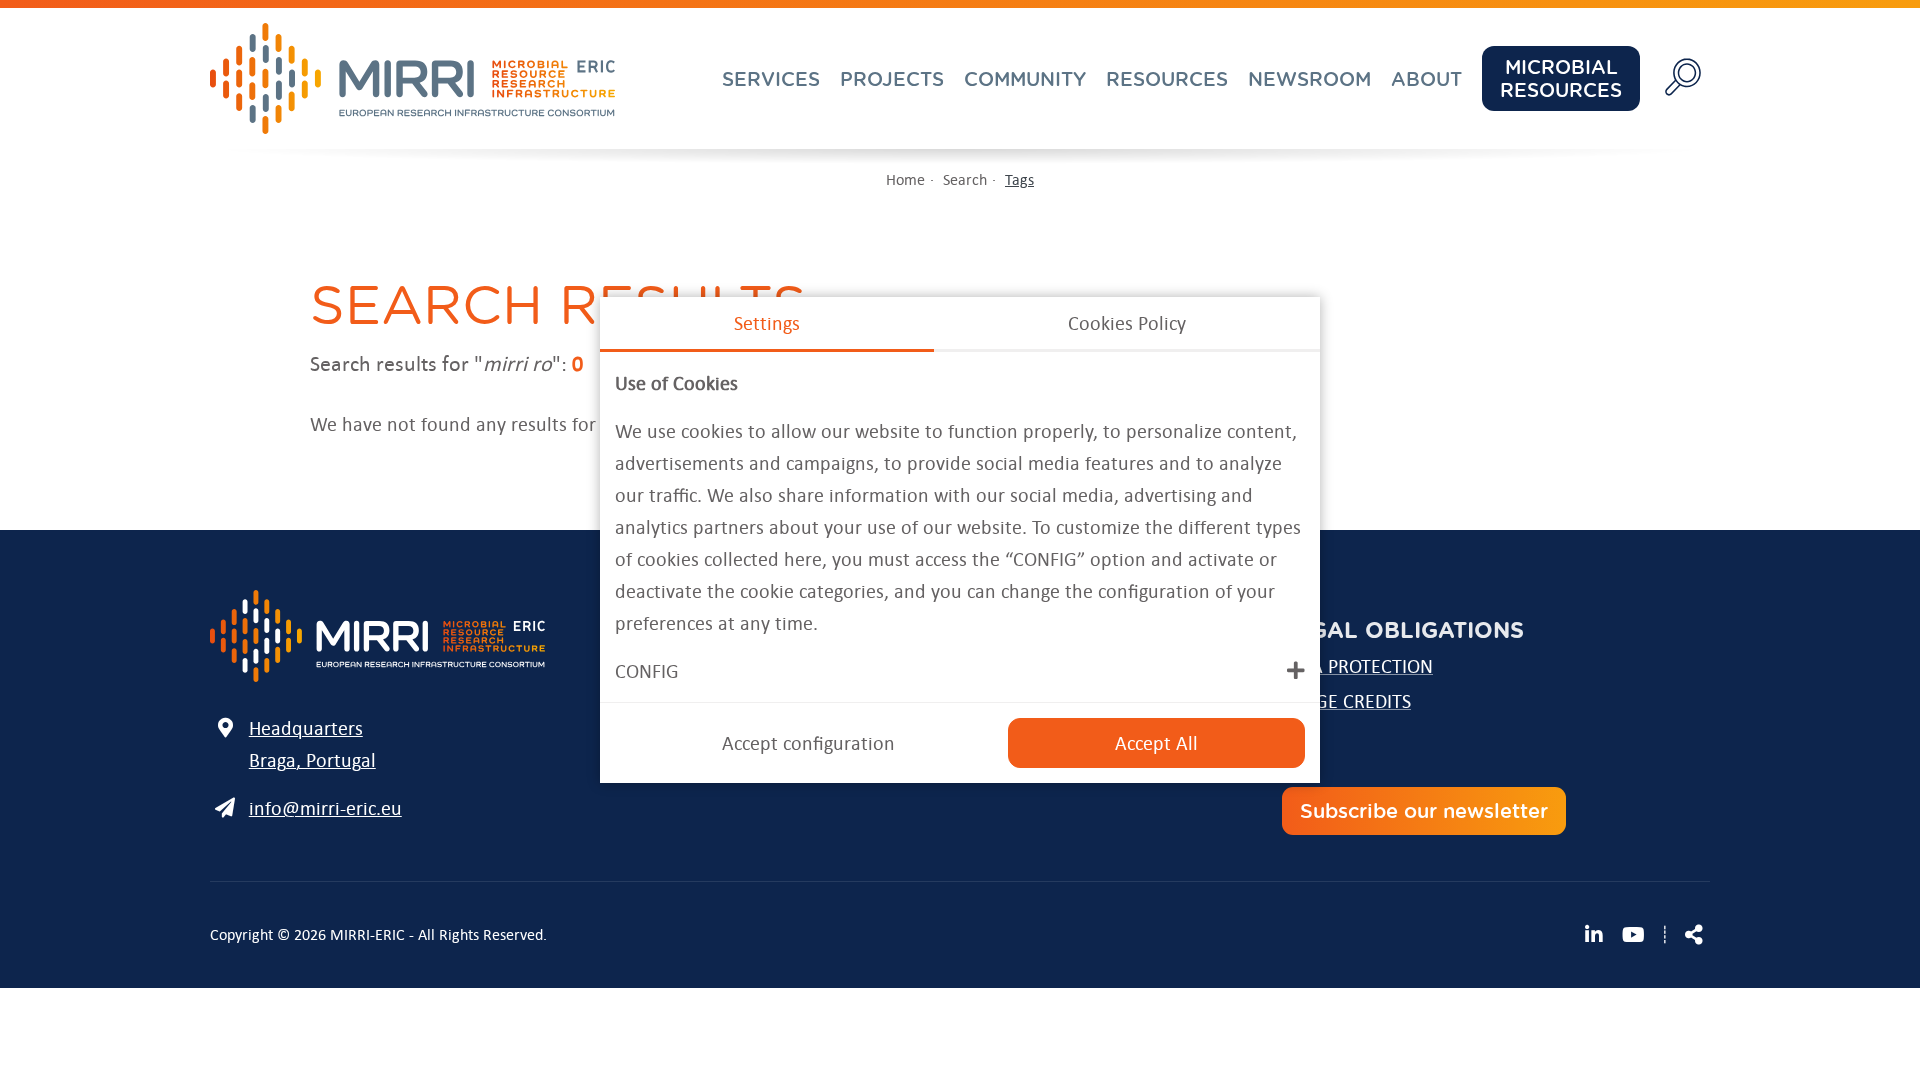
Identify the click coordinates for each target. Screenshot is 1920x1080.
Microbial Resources (1561, 78)
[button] (960, 671)
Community (1025, 79)
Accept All (1156, 743)
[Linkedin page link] (1600, 935)
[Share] (1694, 935)
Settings (767, 323)
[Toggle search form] (1683, 78)
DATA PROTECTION (1357, 666)
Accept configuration (808, 743)
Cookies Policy (1127, 323)
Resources (1167, 79)
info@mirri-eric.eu (325, 808)
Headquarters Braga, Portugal (312, 744)
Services (771, 79)
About (1426, 79)
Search (965, 179)
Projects (892, 79)
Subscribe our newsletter (1424, 810)
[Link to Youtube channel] (1633, 935)
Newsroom (1309, 79)
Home (905, 179)
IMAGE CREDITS (1346, 701)
